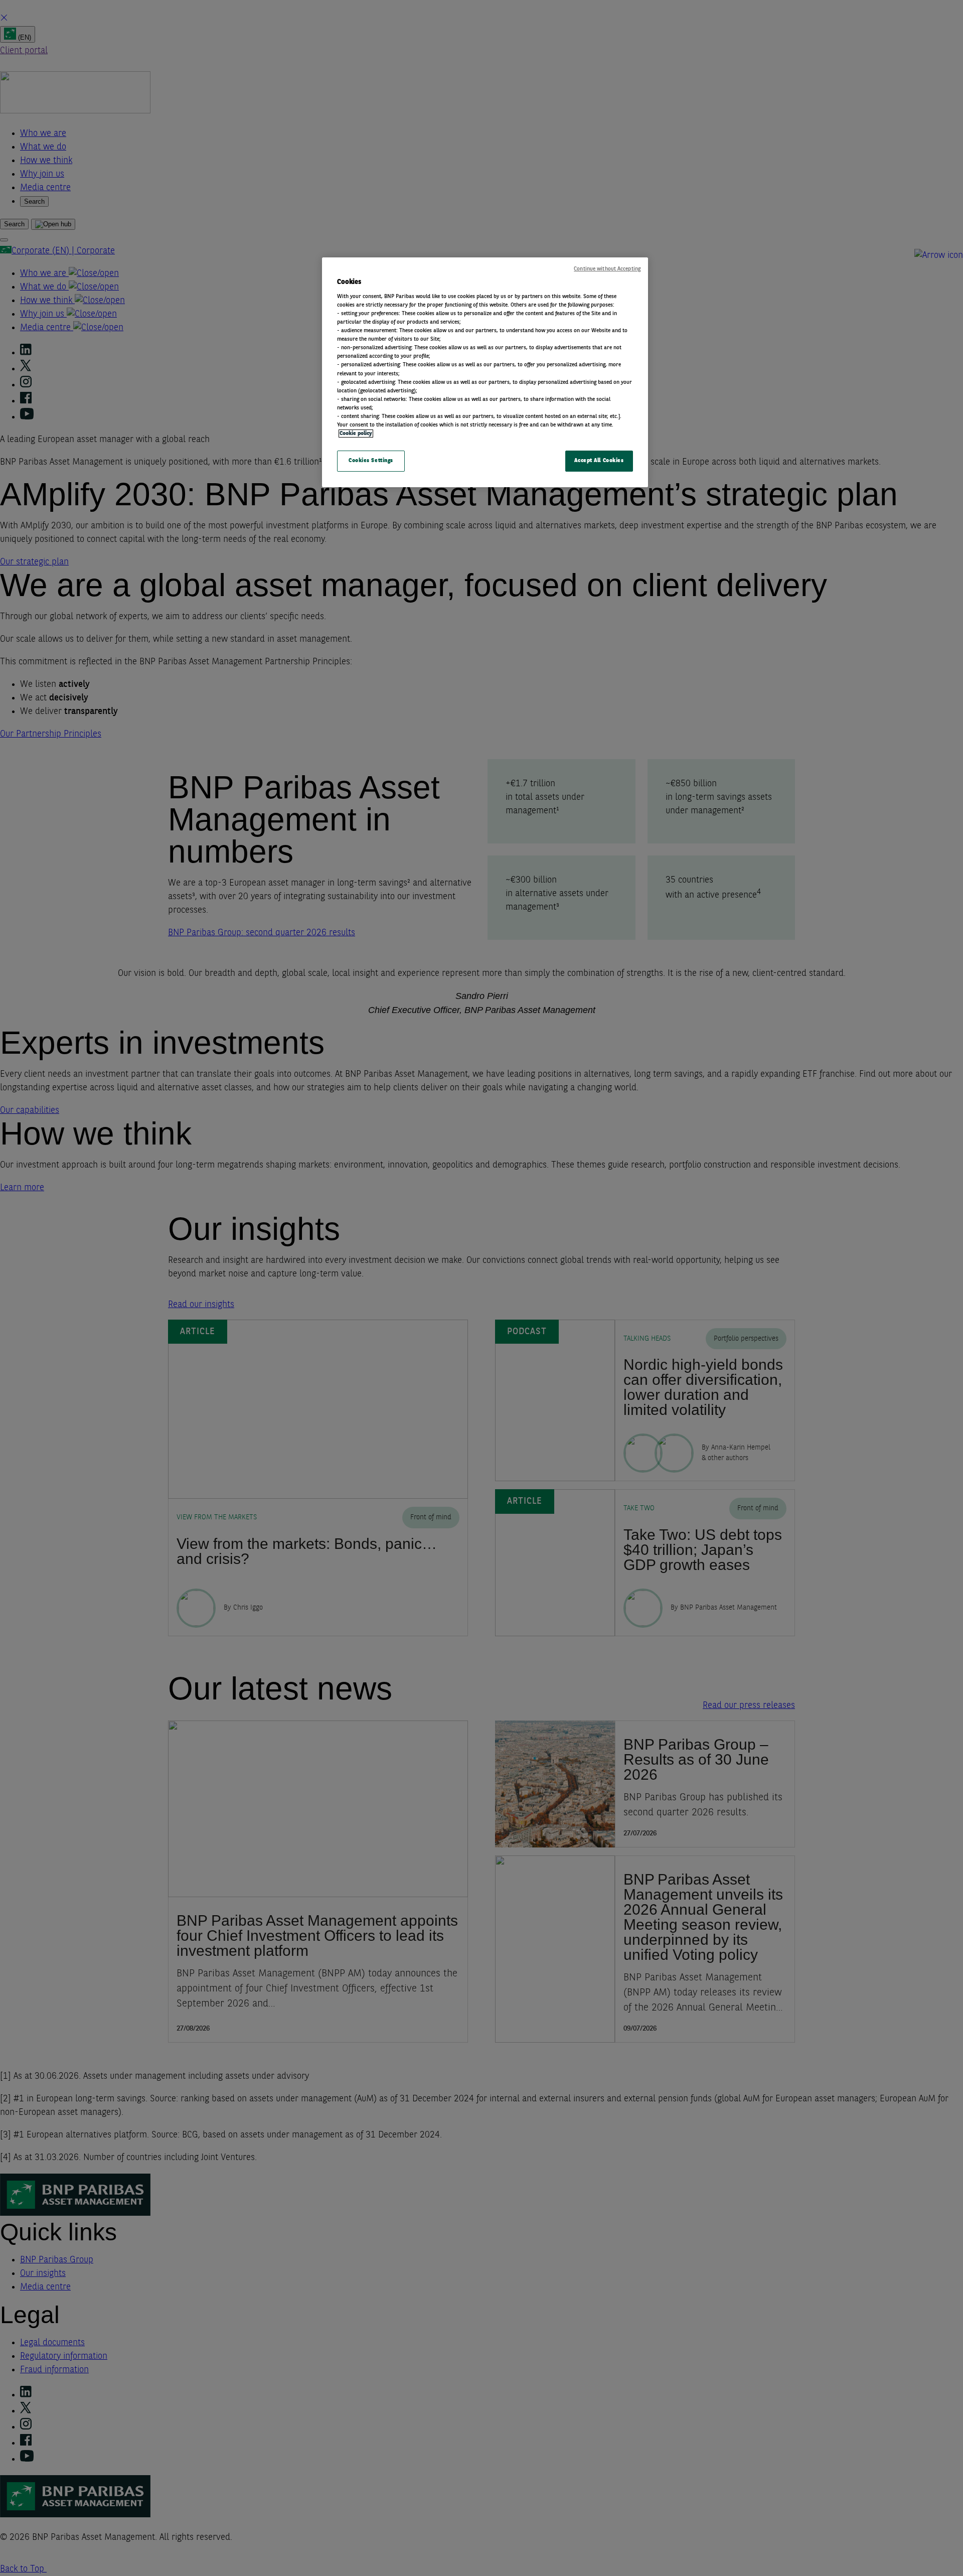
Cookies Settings (371, 461)
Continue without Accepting (607, 269)
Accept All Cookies (599, 461)
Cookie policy (356, 434)
